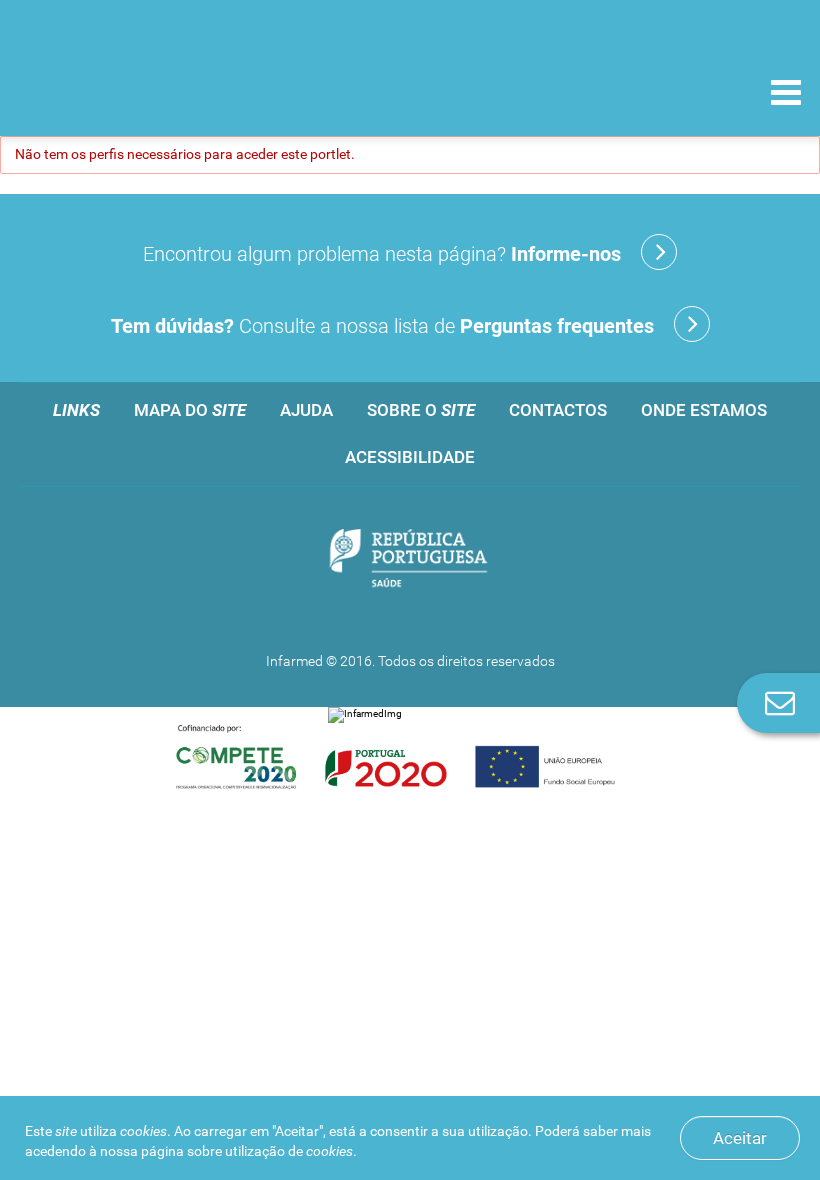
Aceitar (740, 1138)
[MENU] (786, 95)
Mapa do (190, 410)
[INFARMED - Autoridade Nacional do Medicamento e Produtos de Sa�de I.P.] (152, 91)
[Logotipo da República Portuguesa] (410, 559)
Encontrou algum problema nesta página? (382, 254)
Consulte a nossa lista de (382, 326)
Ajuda (306, 410)
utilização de (289, 1151)
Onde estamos (704, 410)
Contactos (558, 410)
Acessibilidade (410, 457)
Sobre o (421, 410)
